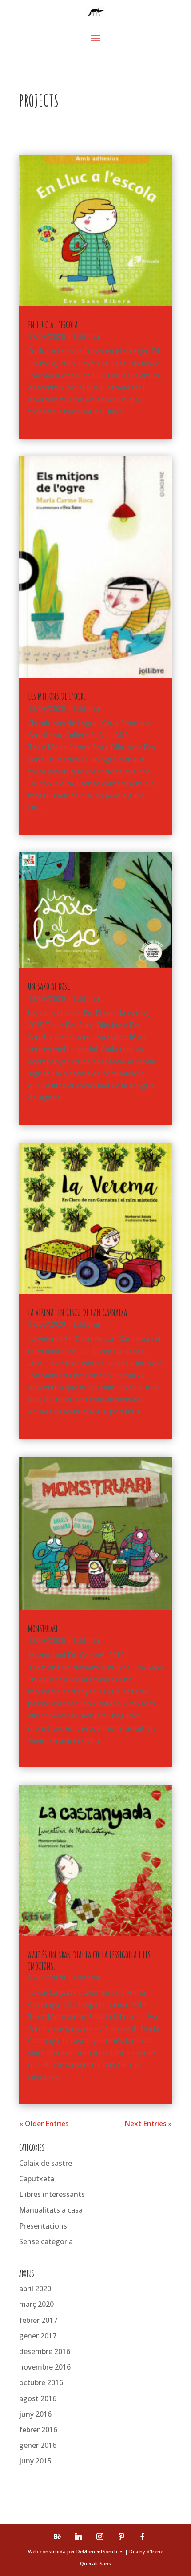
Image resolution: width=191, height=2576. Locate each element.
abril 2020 (35, 2289)
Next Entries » (148, 2124)
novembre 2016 (45, 2367)
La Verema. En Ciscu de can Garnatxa (78, 1312)
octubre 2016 (41, 2382)
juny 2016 (35, 2414)
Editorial (87, 336)
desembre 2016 (45, 2351)
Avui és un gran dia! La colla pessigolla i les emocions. (89, 1960)
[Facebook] (143, 2536)
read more (45, 424)
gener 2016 (38, 2445)
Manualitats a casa (51, 2210)
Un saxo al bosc (49, 986)
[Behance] (57, 2536)
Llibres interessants (52, 2194)
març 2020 (36, 2304)
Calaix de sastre (46, 2163)
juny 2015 (35, 2461)
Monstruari (43, 1629)
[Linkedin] (79, 2536)
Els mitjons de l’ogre (57, 696)
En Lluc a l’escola (53, 325)
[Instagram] (100, 2536)
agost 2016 (38, 2398)
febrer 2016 (38, 2430)
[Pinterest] (121, 2536)
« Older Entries (44, 2124)
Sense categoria (46, 2241)
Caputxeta (37, 2179)
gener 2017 (38, 2336)
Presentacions (43, 2226)
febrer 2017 (38, 2320)
